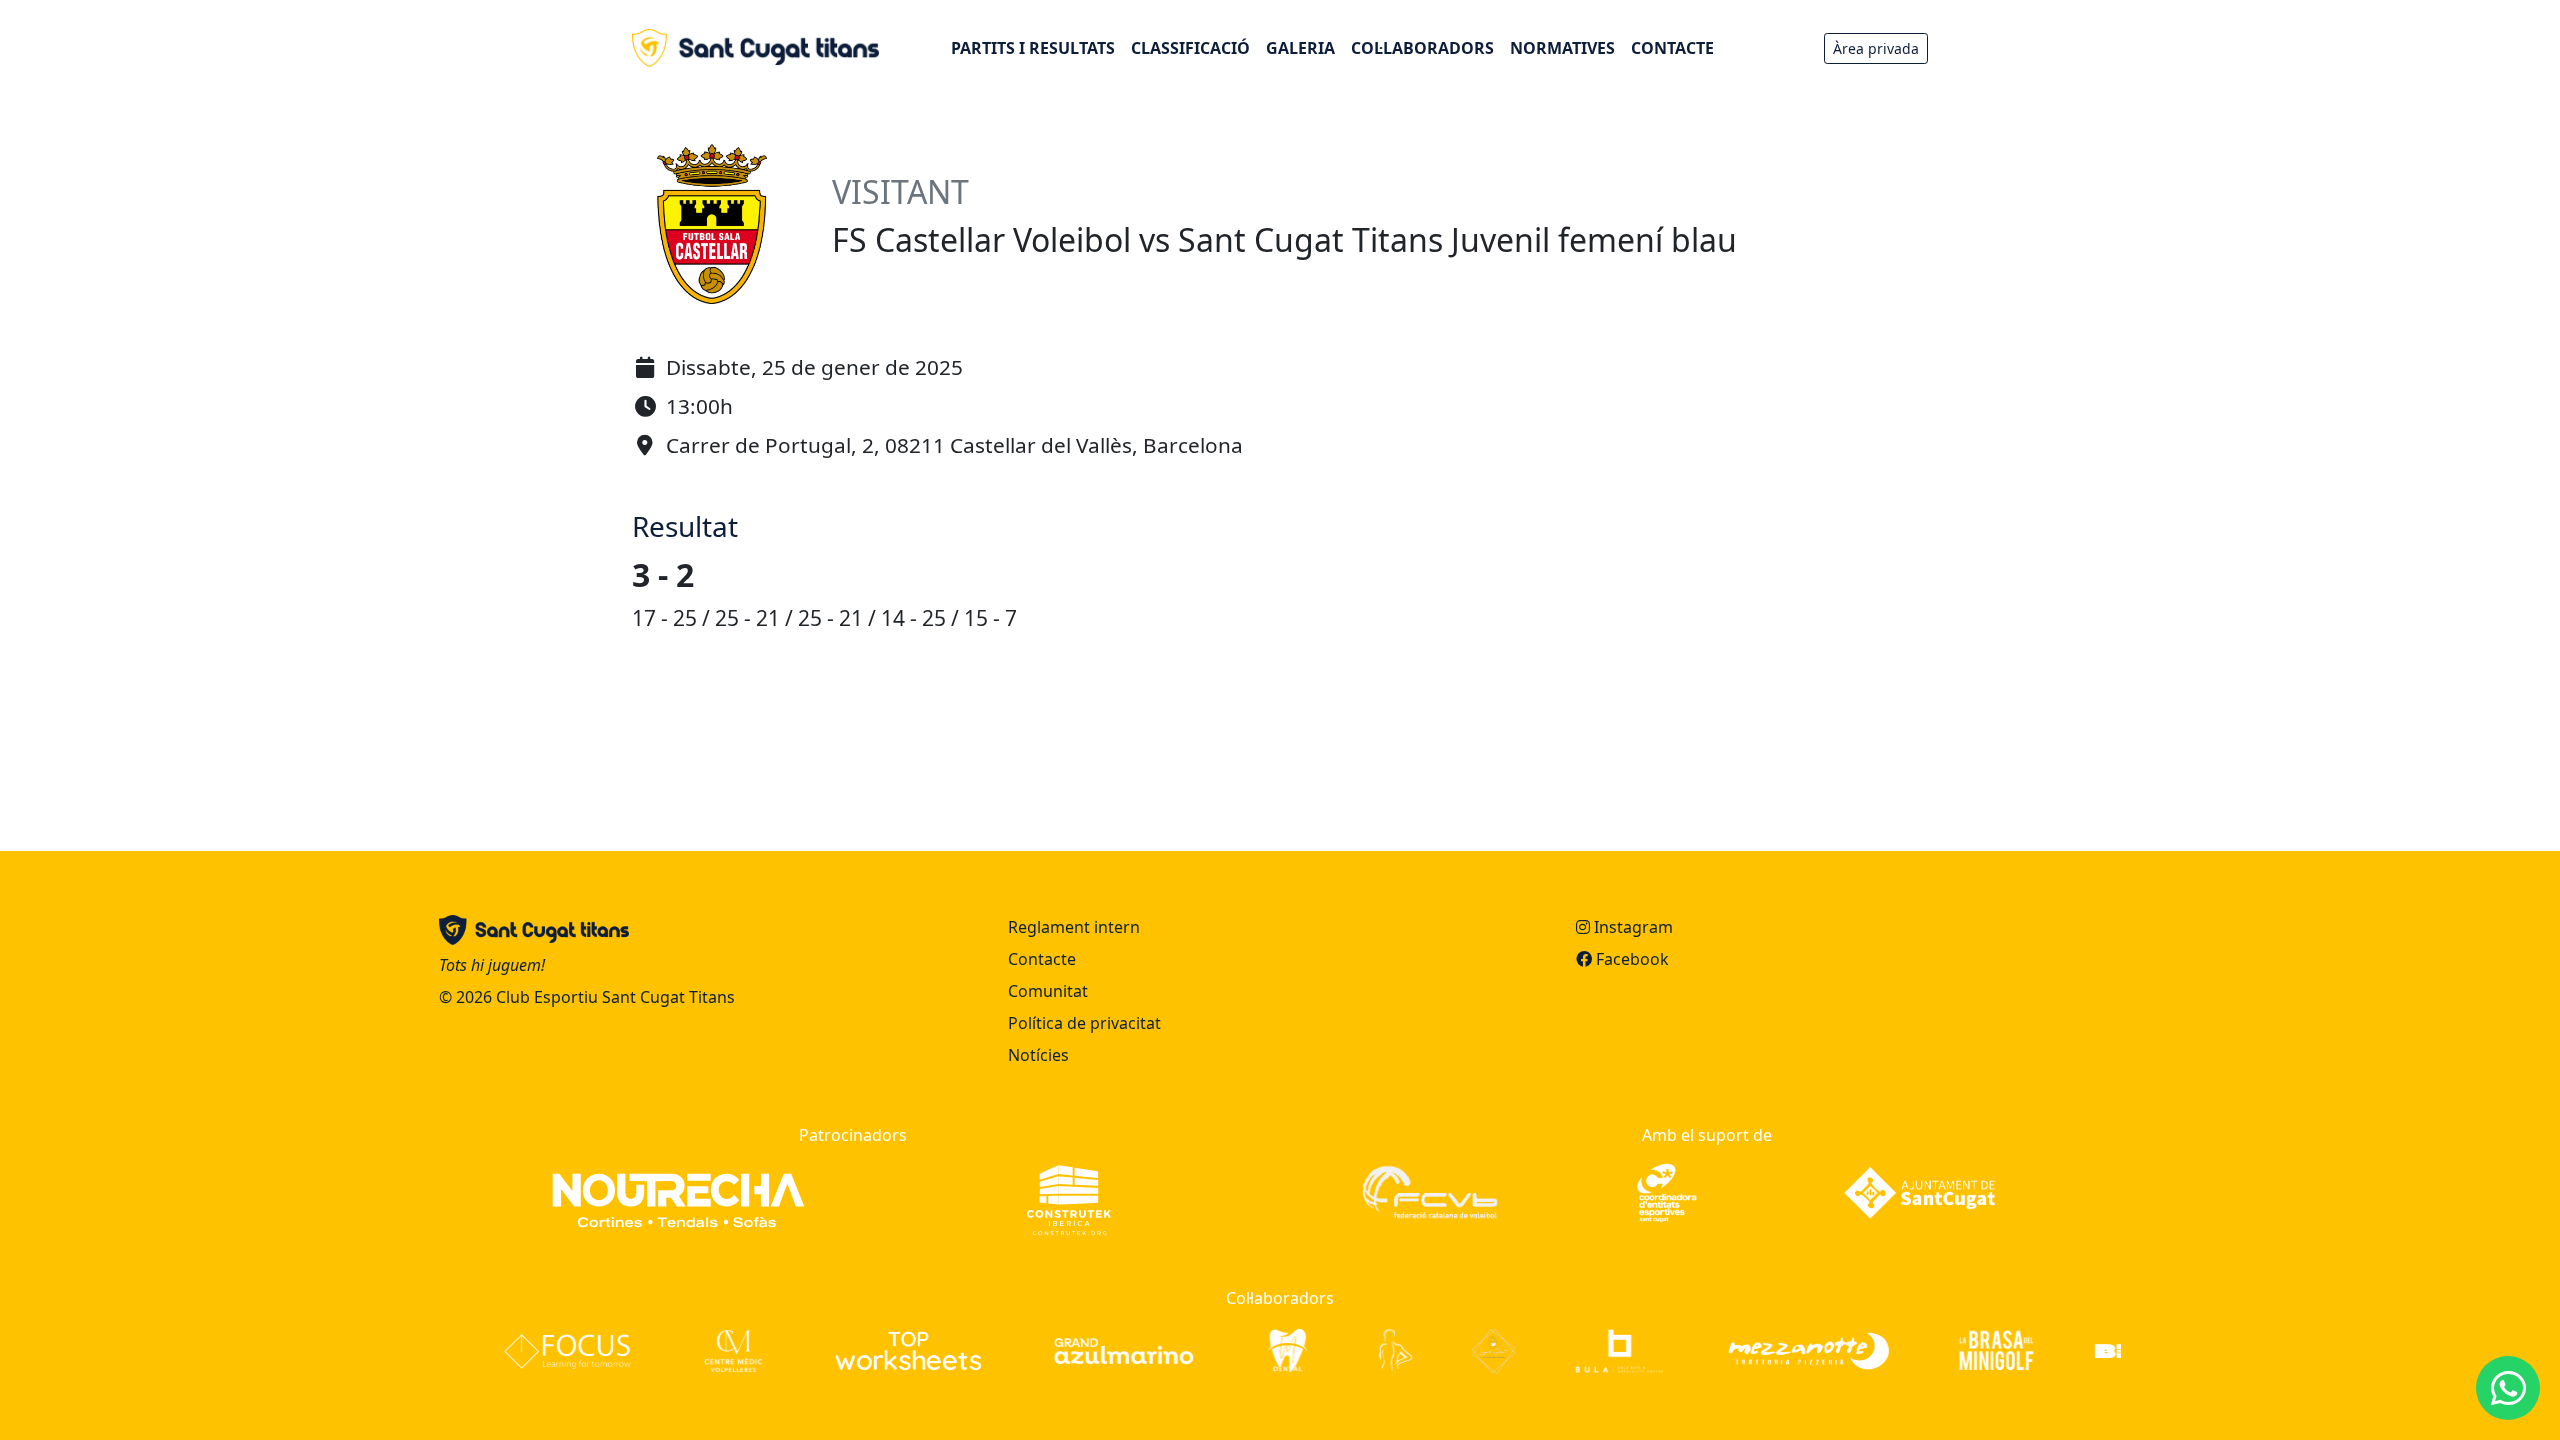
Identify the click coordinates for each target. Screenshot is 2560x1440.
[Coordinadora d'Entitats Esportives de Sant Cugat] (1667, 1191)
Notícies (1038, 1055)
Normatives (1562, 48)
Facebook (1630, 959)
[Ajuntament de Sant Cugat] (1919, 1191)
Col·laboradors (1422, 48)
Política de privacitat (1084, 1023)
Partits (1033, 48)
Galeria (1300, 48)
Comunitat (1048, 991)
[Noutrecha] (678, 1199)
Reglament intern (1074, 927)
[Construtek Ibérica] (1069, 1199)
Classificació (1190, 48)
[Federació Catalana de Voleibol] (1429, 1191)
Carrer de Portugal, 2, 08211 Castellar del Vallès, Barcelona (954, 445)
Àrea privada (1876, 48)
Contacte (1672, 48)
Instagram (1631, 927)
